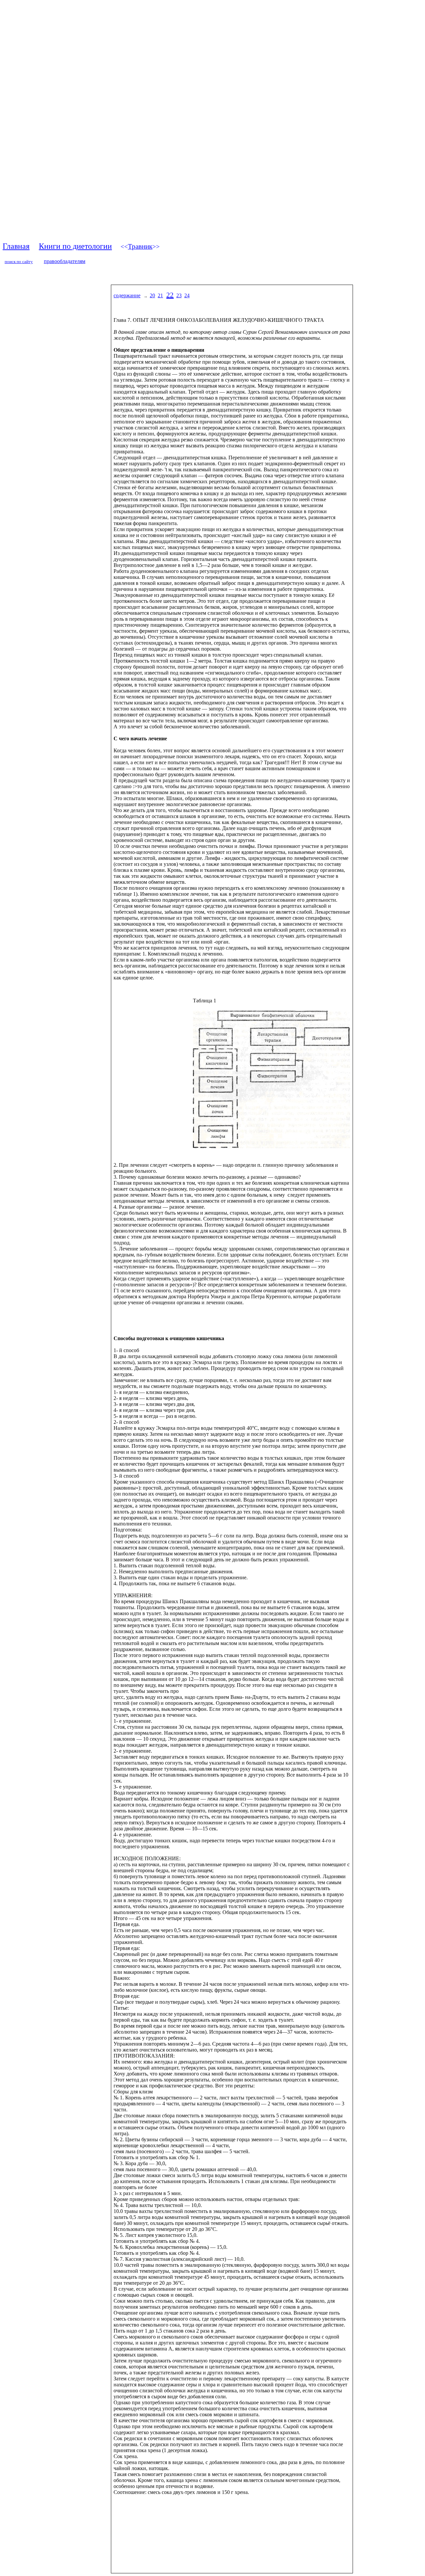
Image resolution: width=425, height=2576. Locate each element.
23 (179, 295)
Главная (16, 246)
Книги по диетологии (75, 246)
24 (187, 295)
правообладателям (65, 261)
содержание (127, 295)
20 (152, 295)
